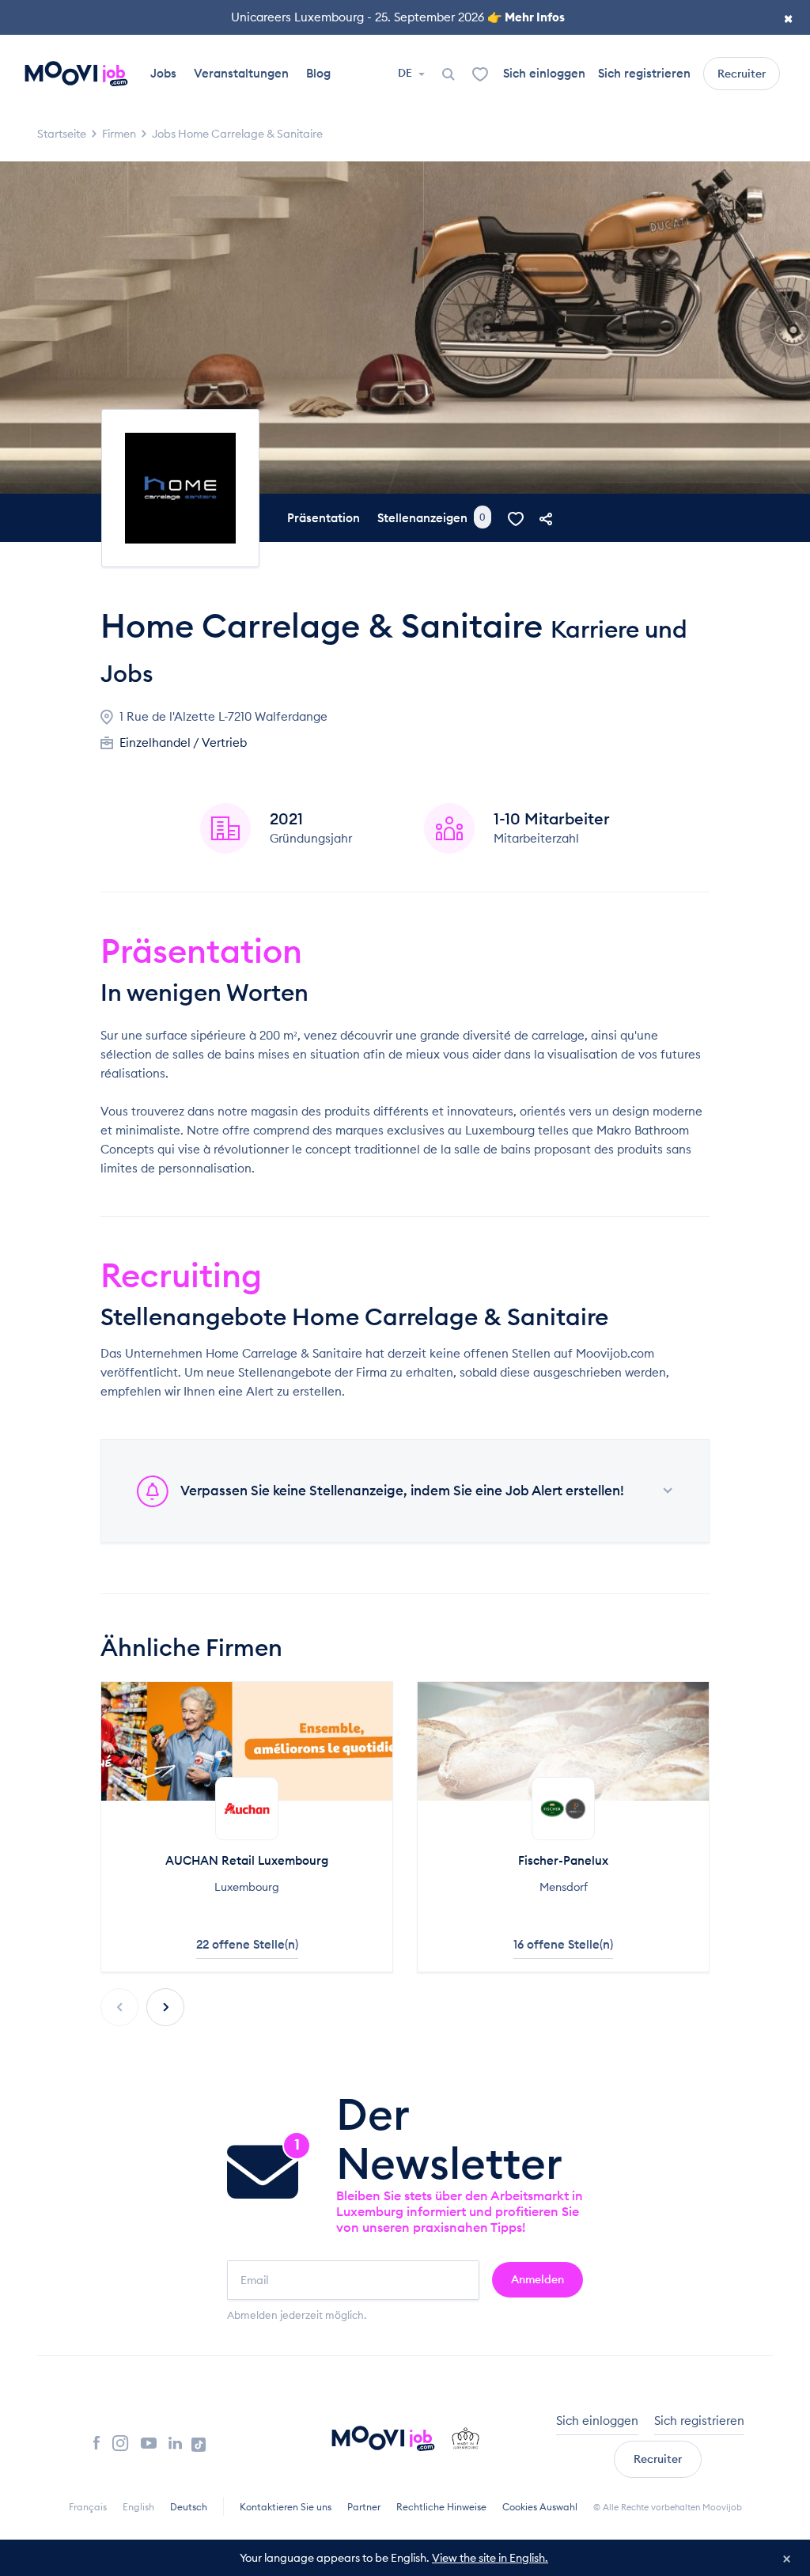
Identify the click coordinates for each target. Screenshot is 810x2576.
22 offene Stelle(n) (247, 1944)
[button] (165, 2007)
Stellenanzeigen (431, 518)
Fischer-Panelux (563, 1860)
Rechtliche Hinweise (441, 2507)
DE (406, 73)
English (138, 2507)
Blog (318, 73)
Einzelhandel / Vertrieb (183, 742)
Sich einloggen (544, 73)
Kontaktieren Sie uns (286, 2507)
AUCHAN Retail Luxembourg (247, 1860)
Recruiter (742, 74)
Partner (364, 2507)
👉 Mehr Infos (526, 17)
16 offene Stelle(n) (563, 1944)
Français (88, 2507)
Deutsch (189, 2507)
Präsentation (324, 518)
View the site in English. (490, 2558)
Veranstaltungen (241, 73)
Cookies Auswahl (540, 2507)
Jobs (163, 73)
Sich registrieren (644, 73)
